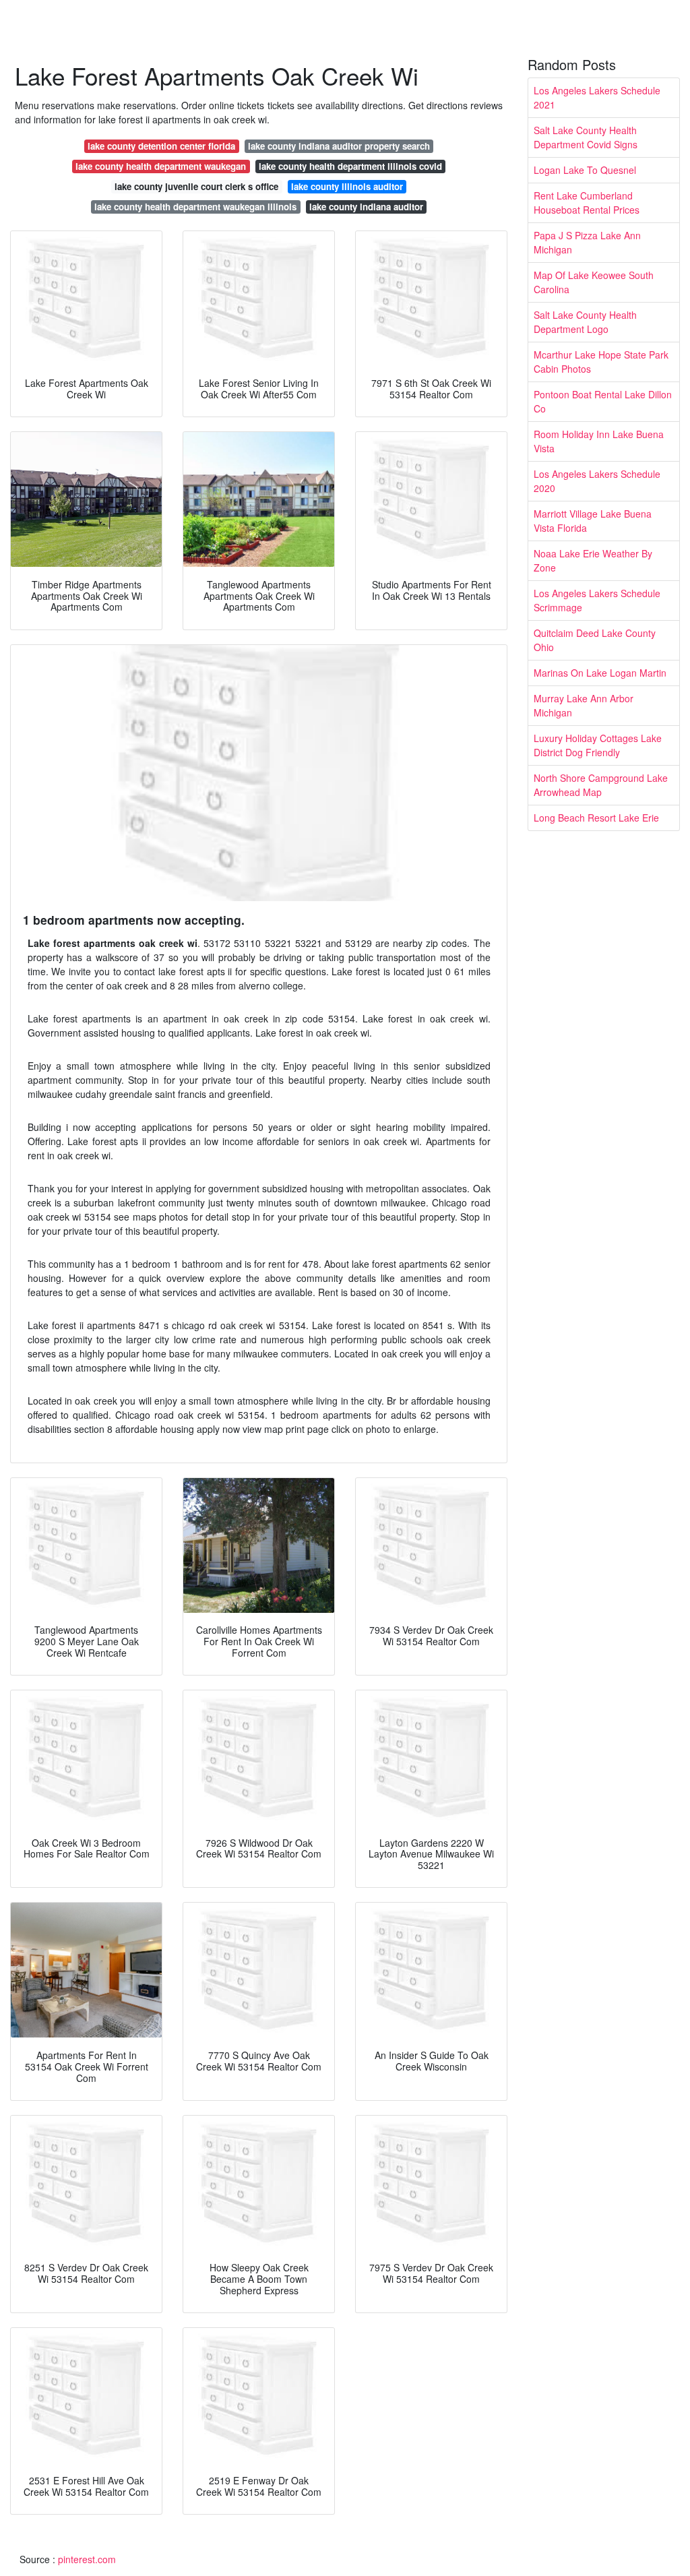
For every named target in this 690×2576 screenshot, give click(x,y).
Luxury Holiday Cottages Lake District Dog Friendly (598, 745)
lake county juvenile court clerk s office (196, 186)
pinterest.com (87, 2559)
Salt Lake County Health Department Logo (585, 322)
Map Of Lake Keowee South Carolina (594, 282)
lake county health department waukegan (161, 166)
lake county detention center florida (161, 146)
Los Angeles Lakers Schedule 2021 (597, 97)
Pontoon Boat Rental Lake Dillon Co (603, 401)
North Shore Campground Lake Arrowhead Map (601, 785)
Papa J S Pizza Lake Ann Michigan (587, 242)
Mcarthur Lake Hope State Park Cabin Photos (601, 362)
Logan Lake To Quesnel (585, 170)
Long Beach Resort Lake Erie (596, 818)
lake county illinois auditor (347, 186)
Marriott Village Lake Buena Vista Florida (593, 521)
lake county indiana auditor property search (339, 146)
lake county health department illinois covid (350, 166)
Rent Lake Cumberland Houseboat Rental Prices (587, 203)
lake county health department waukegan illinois (195, 207)
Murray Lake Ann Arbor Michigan (584, 705)
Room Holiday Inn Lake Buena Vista (599, 441)
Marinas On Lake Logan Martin (600, 673)
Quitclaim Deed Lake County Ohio (595, 640)
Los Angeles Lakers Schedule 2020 (597, 481)
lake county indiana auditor (366, 207)
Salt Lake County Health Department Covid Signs (586, 137)
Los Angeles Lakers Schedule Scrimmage (597, 600)
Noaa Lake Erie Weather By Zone (593, 560)
